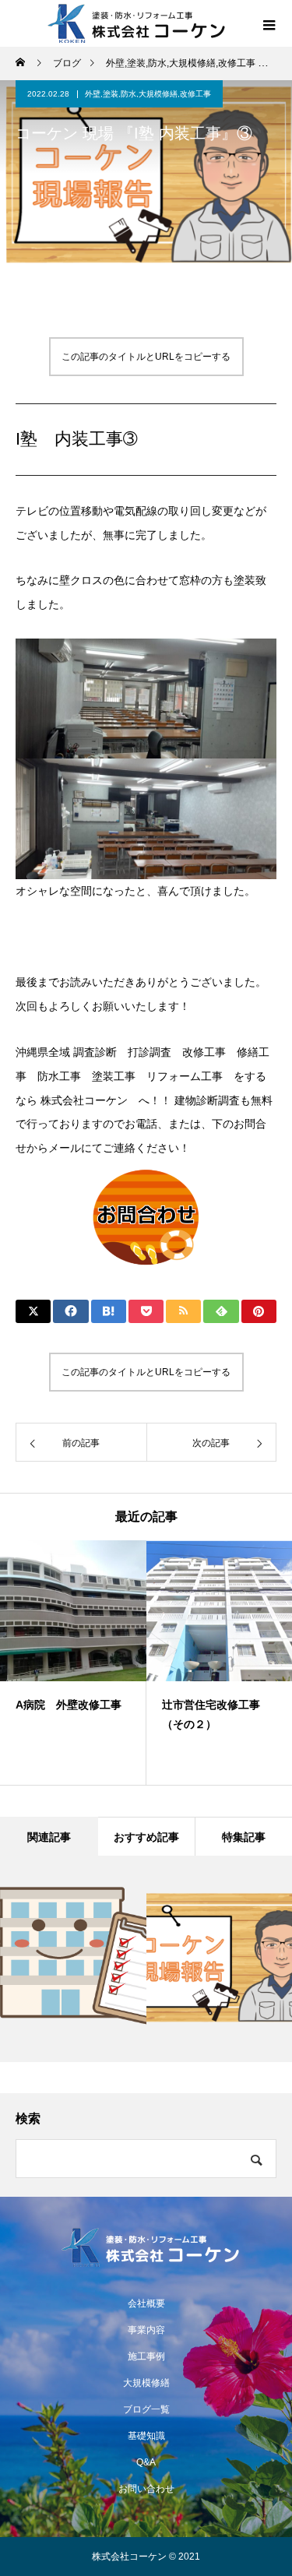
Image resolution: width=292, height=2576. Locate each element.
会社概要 (146, 2303)
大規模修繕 (146, 2383)
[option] (73, 1663)
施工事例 (146, 2356)
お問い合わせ (146, 2489)
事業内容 (146, 2330)
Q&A (146, 2462)
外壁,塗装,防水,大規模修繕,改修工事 (148, 94)
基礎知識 (146, 2436)
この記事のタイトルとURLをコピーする (146, 357)
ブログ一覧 (146, 2409)
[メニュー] (269, 23)
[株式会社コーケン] (146, 2247)
